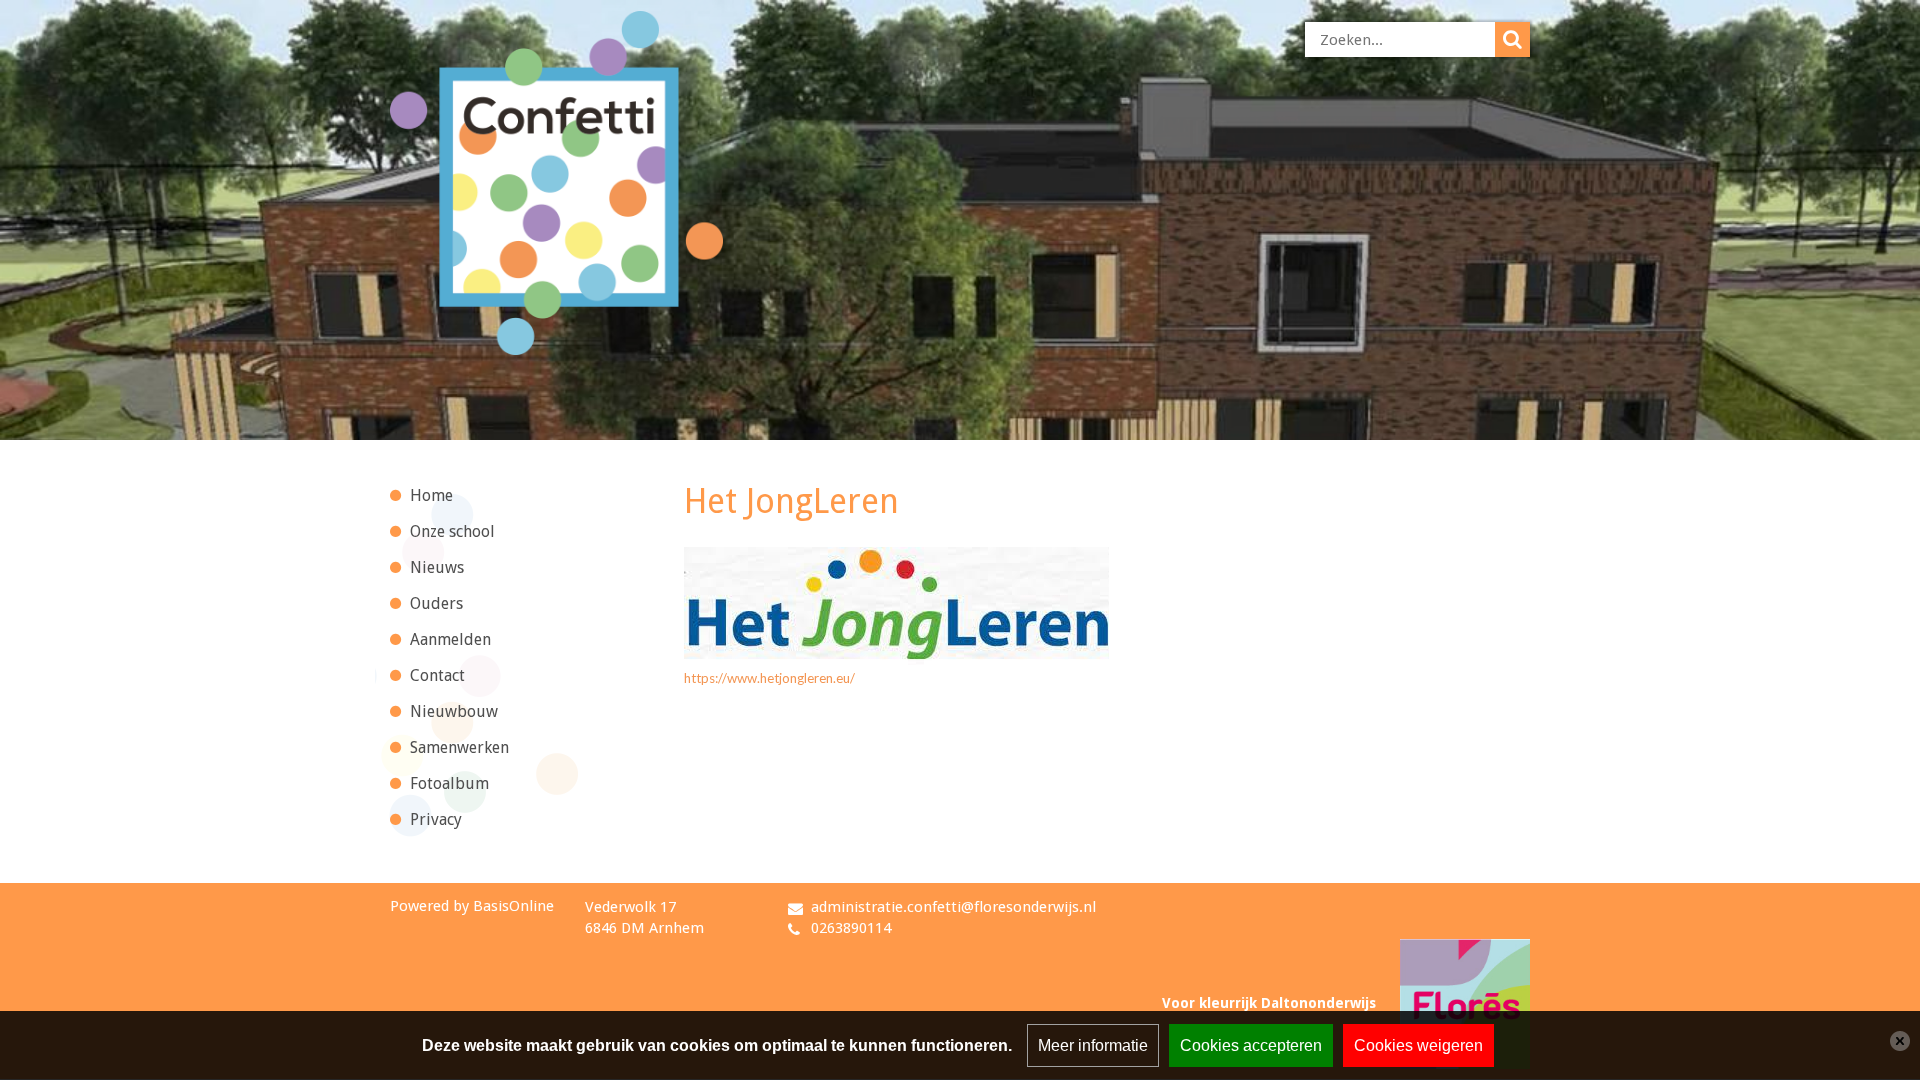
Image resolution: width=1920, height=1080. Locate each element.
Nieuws (437, 567)
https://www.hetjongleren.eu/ (769, 678)
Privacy (436, 819)
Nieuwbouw (454, 711)
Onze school (452, 531)
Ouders (436, 603)
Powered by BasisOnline (472, 906)
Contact (437, 675)
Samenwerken (459, 747)
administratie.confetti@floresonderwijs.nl (953, 907)
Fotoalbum (449, 783)
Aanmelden (450, 639)
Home (431, 495)
